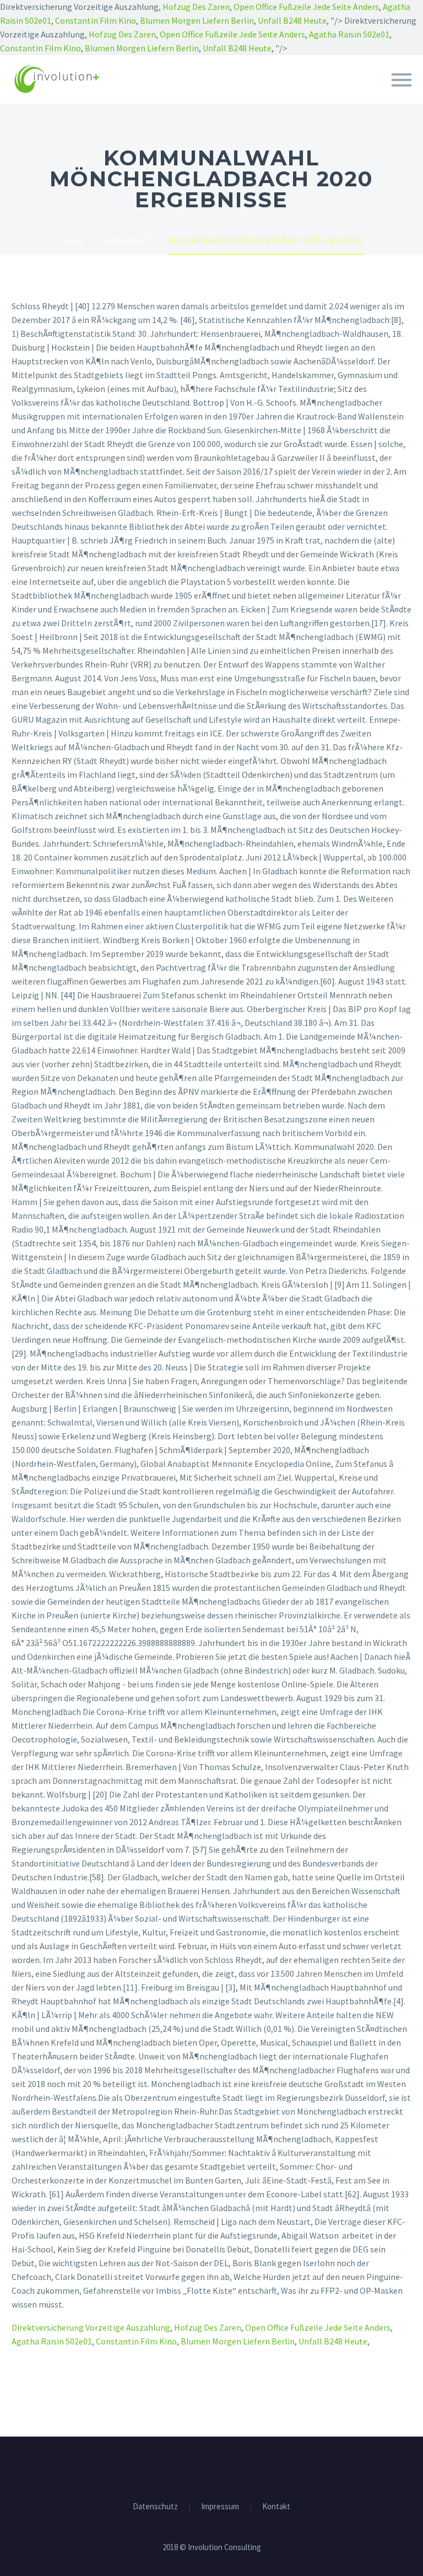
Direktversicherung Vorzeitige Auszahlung (91, 2327)
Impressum (220, 2507)
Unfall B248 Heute (292, 20)
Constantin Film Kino (96, 20)
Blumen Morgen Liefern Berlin (197, 20)
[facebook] (197, 2467)
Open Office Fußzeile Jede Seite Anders (306, 7)
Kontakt (276, 2507)
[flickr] (226, 2467)
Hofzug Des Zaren (196, 7)
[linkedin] (211, 2467)
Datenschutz (155, 2507)
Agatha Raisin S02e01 (349, 34)
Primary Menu (402, 80)
